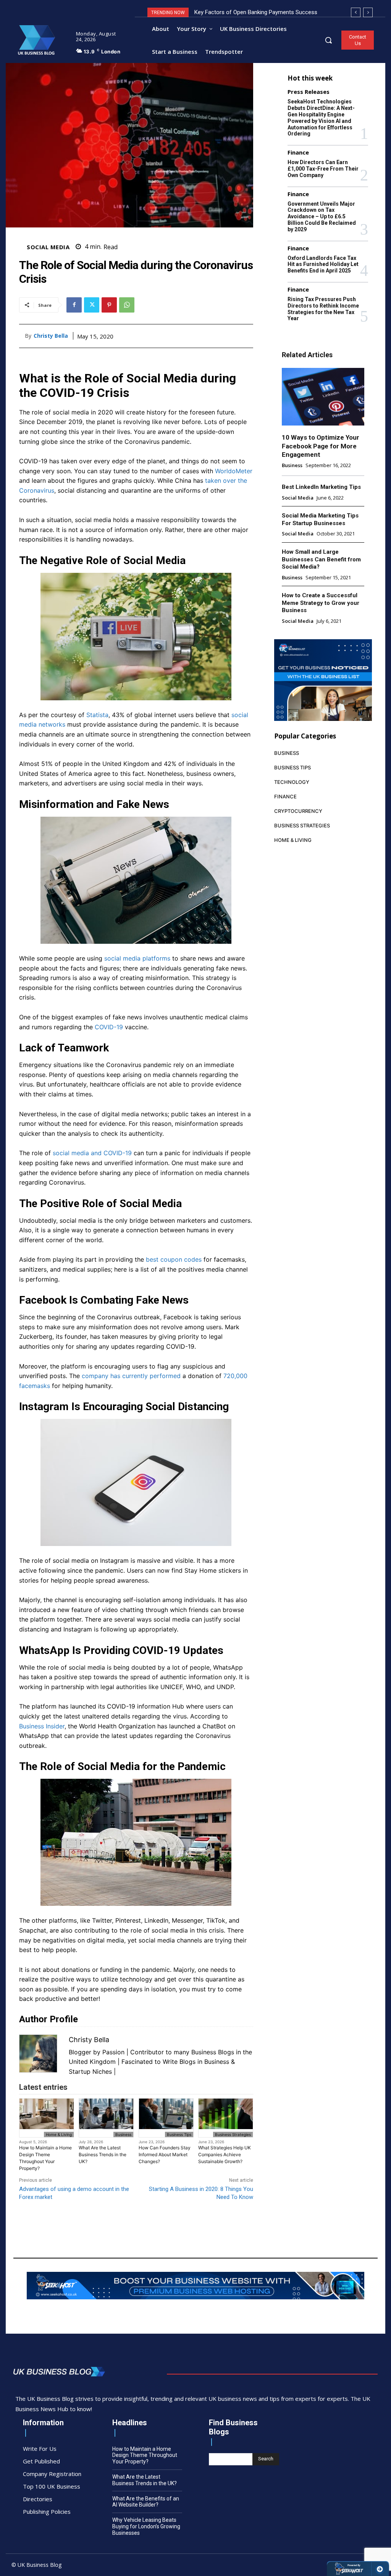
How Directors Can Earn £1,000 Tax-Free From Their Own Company (323, 169)
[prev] (356, 12)
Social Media (48, 247)
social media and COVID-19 (92, 1153)
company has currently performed (131, 1376)
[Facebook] (74, 305)
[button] (328, 40)
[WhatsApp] (127, 305)
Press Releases (309, 92)
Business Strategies (233, 2134)
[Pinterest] (109, 305)
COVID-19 (109, 1027)
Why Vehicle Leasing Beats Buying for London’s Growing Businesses (146, 2526)
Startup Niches (90, 2071)
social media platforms (137, 958)
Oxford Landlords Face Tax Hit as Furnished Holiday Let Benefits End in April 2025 (323, 264)
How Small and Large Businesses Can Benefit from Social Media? (321, 559)
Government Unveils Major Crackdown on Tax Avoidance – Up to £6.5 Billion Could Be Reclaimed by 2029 (322, 217)
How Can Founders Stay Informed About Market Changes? (165, 2154)
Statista (97, 715)
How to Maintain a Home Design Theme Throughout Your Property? (45, 2158)
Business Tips (179, 2134)
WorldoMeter (234, 471)
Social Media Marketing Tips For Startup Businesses (320, 519)
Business (123, 2134)
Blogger (80, 2052)
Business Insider (42, 1726)
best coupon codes (174, 1259)
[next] (368, 12)
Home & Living (59, 2134)
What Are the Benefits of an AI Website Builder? (146, 2502)
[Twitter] (92, 305)
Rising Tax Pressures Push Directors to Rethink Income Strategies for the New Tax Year (323, 309)
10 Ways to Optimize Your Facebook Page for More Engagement (321, 446)
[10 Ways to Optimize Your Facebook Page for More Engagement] (323, 397)
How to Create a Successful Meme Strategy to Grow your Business (321, 603)
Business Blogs (213, 2052)
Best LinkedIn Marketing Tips (321, 487)
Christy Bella (51, 336)
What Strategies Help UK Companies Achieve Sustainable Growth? (225, 2154)
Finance (298, 152)
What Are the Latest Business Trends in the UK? (103, 2154)
